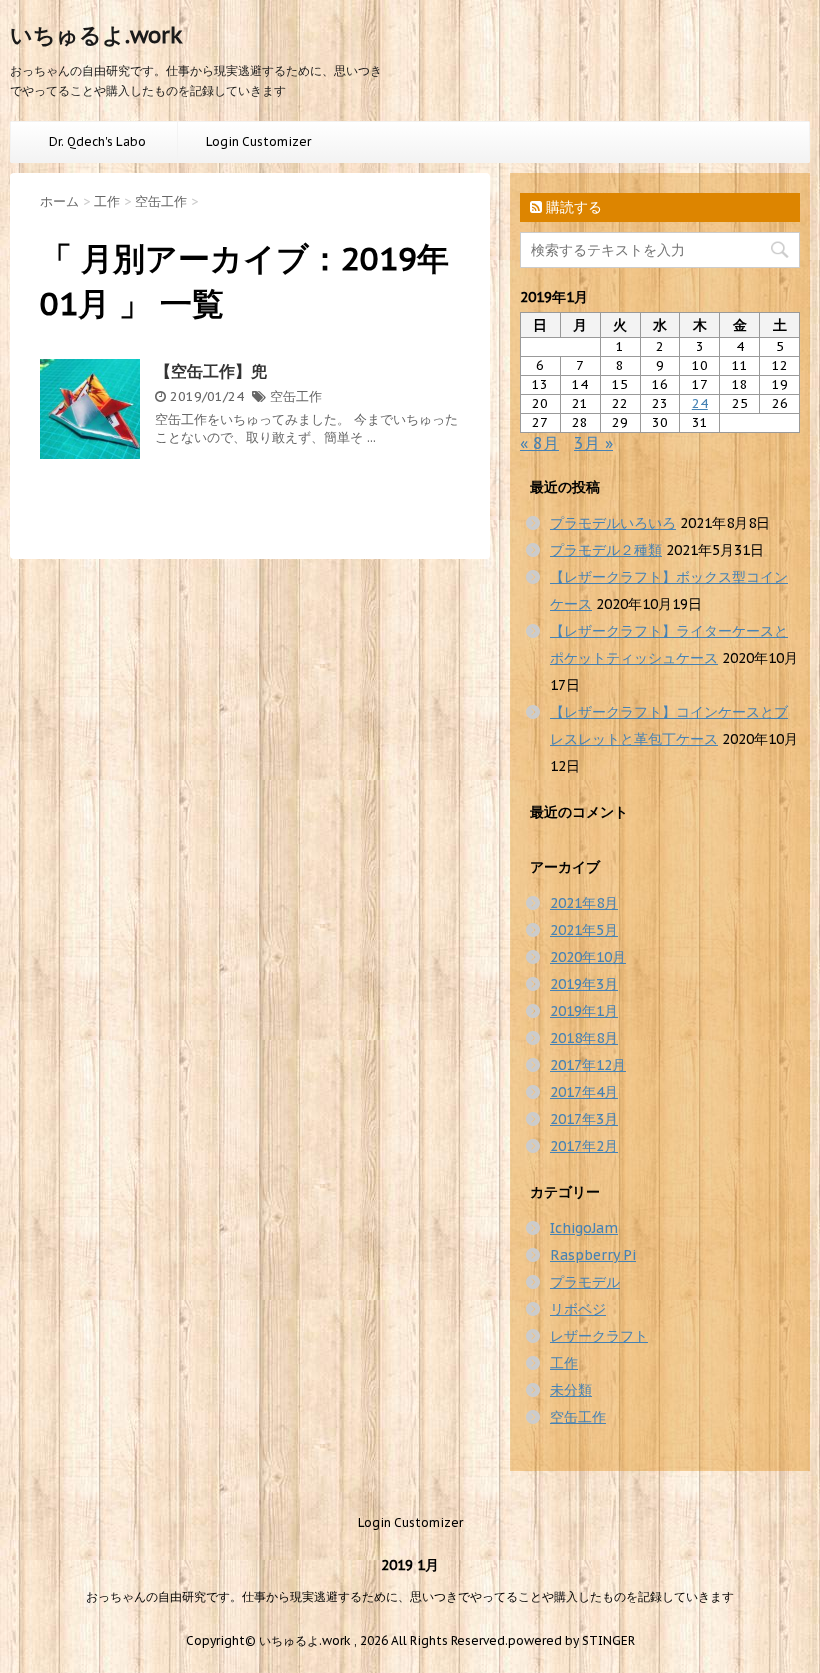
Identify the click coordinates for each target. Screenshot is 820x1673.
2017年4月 (584, 1092)
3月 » (593, 443)
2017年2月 (584, 1146)
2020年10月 (588, 957)
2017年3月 (584, 1119)
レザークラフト (599, 1336)
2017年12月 (588, 1065)
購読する (572, 207)
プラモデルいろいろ (613, 523)
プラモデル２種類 (606, 550)
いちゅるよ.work (96, 35)
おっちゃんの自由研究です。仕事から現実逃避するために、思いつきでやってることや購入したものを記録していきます (410, 1596)
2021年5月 (584, 930)
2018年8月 (584, 1038)
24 (700, 403)
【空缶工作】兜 (211, 371)
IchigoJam (584, 1228)
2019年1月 (584, 1011)
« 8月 (539, 443)
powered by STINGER (571, 1640)
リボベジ (578, 1309)
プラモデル (585, 1282)
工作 (564, 1363)
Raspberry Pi (593, 1255)
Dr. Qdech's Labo (97, 141)
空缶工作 (296, 396)
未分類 (571, 1390)
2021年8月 (584, 903)
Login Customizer (258, 141)
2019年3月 (584, 984)
